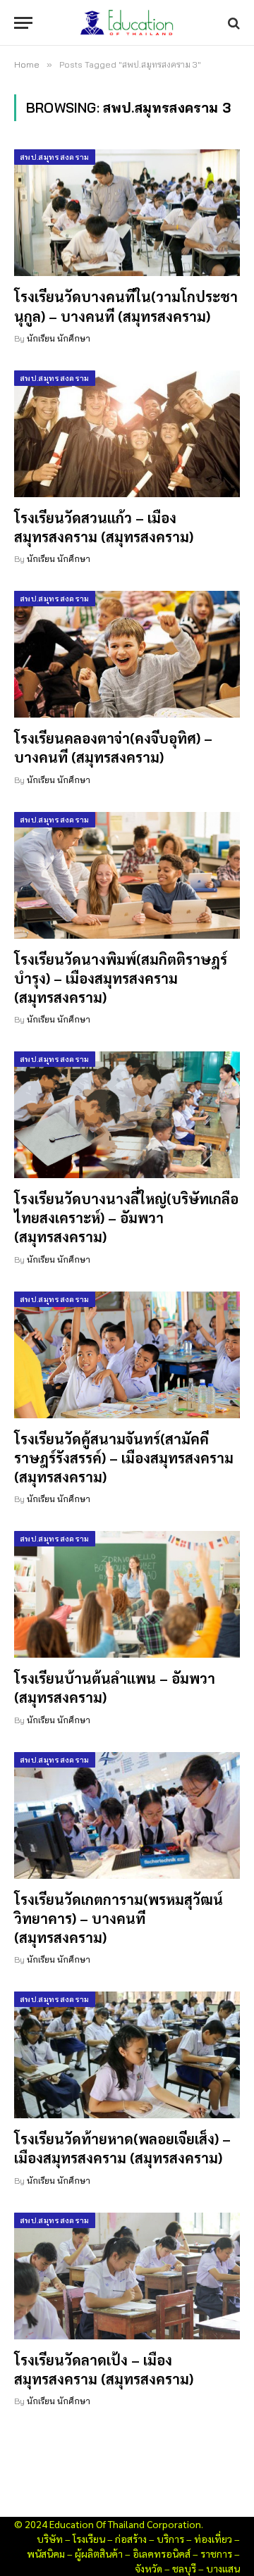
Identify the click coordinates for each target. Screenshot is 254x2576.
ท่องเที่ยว (213, 2539)
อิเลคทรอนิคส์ (162, 2553)
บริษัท (50, 2539)
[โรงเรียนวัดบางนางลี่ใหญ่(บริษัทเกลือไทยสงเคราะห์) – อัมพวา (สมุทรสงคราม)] (127, 1115)
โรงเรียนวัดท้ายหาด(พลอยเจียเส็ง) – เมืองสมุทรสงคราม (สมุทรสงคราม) (122, 2148)
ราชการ (216, 2553)
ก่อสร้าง (131, 2539)
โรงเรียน (89, 2539)
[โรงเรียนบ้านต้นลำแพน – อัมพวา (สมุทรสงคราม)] (127, 1594)
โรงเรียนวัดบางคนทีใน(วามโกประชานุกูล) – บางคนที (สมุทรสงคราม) (126, 306)
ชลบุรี (184, 2568)
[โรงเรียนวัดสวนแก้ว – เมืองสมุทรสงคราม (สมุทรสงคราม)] (127, 434)
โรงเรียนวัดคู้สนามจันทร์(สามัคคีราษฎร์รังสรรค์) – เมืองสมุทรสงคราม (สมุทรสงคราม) (124, 1458)
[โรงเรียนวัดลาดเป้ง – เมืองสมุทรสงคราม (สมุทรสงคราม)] (127, 2276)
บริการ (170, 2539)
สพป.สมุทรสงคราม (55, 157)
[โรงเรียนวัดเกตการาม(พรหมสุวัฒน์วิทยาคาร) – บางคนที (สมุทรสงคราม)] (127, 1815)
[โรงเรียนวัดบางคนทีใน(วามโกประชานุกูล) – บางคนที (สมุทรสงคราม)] (127, 213)
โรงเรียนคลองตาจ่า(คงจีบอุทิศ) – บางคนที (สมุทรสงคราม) (113, 748)
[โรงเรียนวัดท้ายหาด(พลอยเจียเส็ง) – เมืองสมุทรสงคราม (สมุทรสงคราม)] (127, 2055)
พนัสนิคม (46, 2553)
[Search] (232, 23)
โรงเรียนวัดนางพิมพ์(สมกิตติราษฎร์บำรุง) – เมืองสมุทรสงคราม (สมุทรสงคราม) (121, 978)
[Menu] (23, 23)
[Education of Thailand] (127, 23)
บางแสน (223, 2568)
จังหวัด (149, 2568)
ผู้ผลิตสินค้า (99, 2553)
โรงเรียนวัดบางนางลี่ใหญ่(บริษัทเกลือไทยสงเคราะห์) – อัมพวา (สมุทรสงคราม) (126, 1218)
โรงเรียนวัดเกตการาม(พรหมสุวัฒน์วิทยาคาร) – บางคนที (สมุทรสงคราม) (119, 1918)
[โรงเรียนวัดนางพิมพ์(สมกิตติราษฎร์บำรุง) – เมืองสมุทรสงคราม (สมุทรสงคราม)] (127, 875)
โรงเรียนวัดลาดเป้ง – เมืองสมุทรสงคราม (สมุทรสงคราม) (104, 2369)
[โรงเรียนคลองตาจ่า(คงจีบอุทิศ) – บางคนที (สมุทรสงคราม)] (127, 654)
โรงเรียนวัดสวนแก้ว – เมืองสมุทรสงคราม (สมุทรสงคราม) (104, 527)
